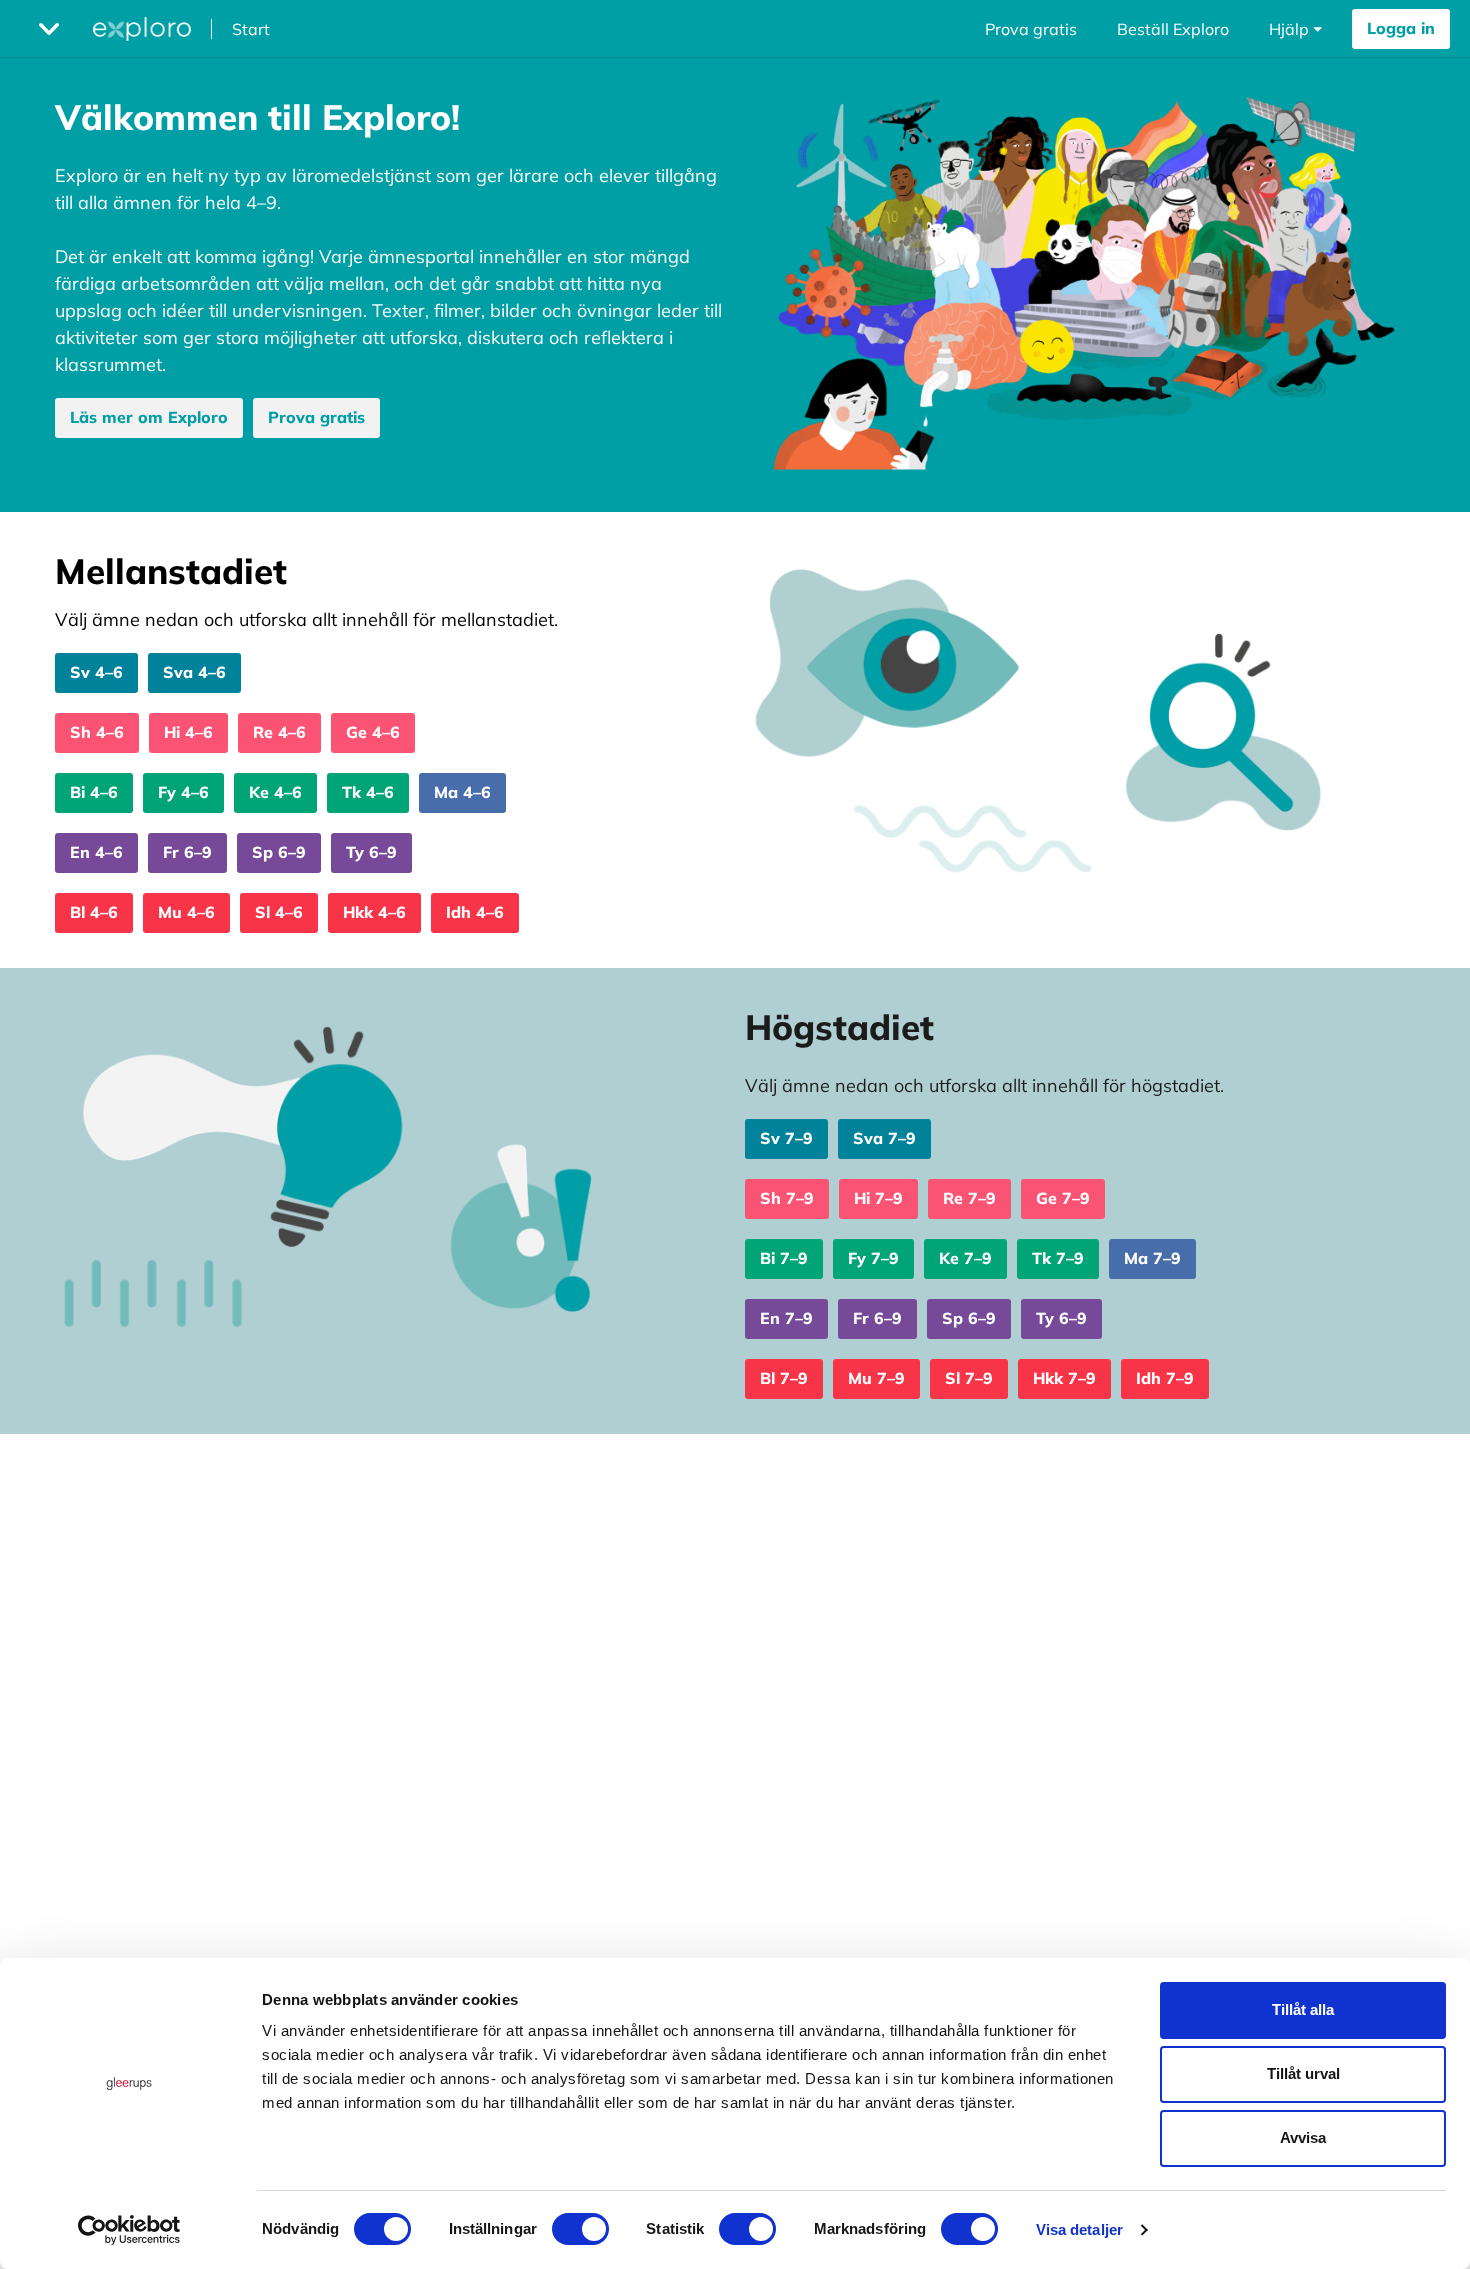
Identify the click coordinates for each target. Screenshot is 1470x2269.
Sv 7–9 (786, 1138)
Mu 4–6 (186, 912)
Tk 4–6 (368, 792)
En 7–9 (786, 1318)
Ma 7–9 (1152, 1258)
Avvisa (1303, 2137)
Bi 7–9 (784, 1258)
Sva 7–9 (884, 1138)
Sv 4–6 (96, 672)
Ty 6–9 (371, 852)
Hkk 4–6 (374, 912)
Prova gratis (1031, 29)
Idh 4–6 (475, 912)
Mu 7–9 (876, 1378)
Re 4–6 (279, 732)
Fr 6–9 (187, 852)
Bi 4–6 (94, 792)
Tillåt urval (1303, 2073)
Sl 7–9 (969, 1378)
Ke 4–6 (275, 792)
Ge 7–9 (1063, 1198)
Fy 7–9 (873, 1258)
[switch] (580, 2229)
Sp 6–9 (279, 852)
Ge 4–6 (373, 732)
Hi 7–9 (878, 1198)
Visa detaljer (1079, 2229)
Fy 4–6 (183, 792)
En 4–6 (96, 852)
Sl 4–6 (279, 912)
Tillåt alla (1303, 2009)
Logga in (1401, 28)
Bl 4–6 (94, 912)
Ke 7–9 (965, 1258)
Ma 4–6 (462, 792)
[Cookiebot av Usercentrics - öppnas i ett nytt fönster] (129, 2230)
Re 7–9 (969, 1198)
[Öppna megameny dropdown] (49, 29)
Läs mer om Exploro (149, 417)
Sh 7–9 (787, 1198)
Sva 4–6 (194, 672)
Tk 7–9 (1058, 1258)
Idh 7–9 (1165, 1378)
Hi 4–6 (188, 732)
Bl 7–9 (784, 1378)
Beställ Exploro (1173, 29)
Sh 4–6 (97, 732)
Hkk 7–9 (1064, 1378)
